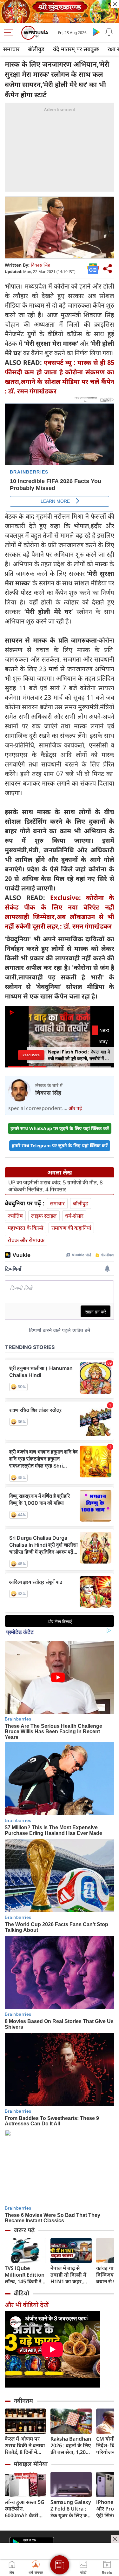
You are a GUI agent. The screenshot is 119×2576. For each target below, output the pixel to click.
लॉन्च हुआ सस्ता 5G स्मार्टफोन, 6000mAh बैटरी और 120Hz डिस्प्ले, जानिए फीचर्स (25, 2509)
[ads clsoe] (115, 2539)
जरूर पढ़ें (24, 2230)
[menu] (10, 33)
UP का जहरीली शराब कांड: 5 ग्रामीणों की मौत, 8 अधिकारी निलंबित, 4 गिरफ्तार (56, 1186)
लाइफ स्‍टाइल (44, 1216)
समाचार (11, 49)
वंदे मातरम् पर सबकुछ (76, 49)
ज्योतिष (15, 1216)
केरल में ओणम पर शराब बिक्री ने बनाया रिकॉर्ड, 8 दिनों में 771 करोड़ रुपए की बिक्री (25, 2446)
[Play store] (96, 32)
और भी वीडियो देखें (27, 2305)
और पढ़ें (75, 1108)
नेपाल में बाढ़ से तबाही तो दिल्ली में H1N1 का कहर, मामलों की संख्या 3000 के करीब (68, 2275)
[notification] (109, 32)
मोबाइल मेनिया (31, 2464)
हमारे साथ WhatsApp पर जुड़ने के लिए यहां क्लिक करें (60, 1128)
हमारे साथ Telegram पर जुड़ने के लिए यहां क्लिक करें (60, 1145)
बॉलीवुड (36, 49)
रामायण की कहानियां (71, 1228)
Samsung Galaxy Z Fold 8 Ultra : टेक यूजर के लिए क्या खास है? (71, 2509)
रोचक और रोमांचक (26, 1240)
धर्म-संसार (74, 1216)
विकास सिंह (40, 265)
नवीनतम (23, 2401)
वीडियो (21, 2293)
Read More (31, 1055)
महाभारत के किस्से (25, 1228)
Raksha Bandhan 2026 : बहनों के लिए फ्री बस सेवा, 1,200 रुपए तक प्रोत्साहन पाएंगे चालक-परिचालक (71, 2446)
